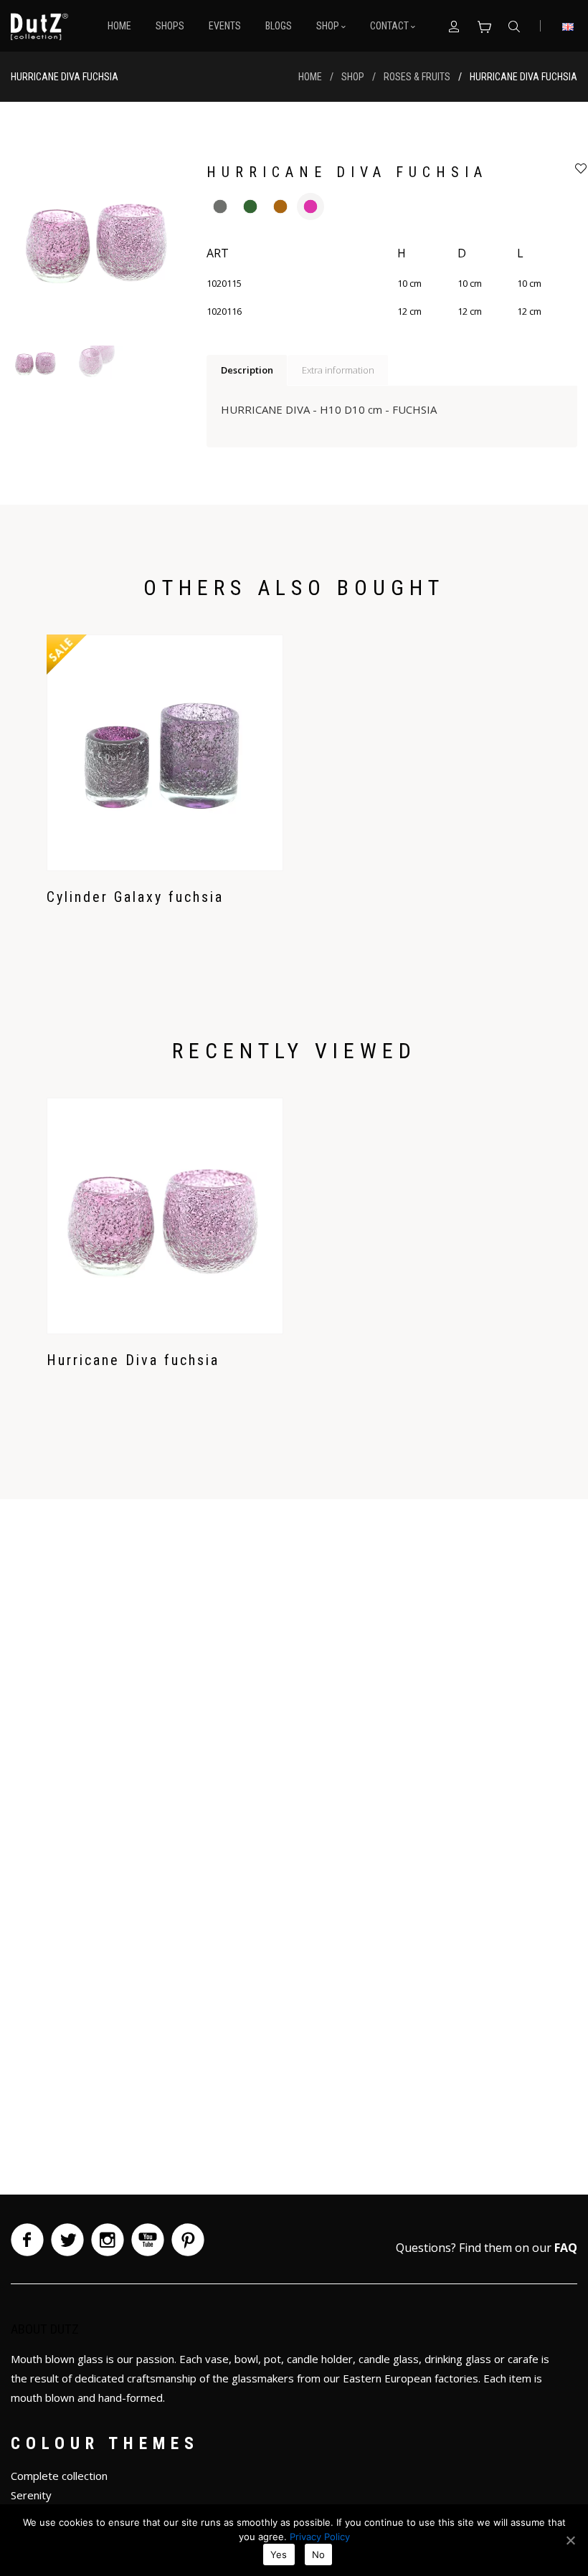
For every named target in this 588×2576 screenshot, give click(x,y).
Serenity (31, 2495)
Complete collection (59, 2476)
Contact (390, 26)
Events (225, 26)
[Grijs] (220, 206)
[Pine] (250, 206)
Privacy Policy (320, 2537)
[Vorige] (37, 244)
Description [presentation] (247, 370)
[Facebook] (27, 2240)
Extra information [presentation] (338, 370)
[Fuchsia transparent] (310, 206)
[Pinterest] (188, 2240)
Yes (279, 2554)
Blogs (279, 26)
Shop (329, 26)
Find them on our (518, 2248)
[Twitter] (67, 2240)
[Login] (454, 26)
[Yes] (570, 2540)
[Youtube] (148, 2240)
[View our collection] (484, 26)
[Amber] (280, 206)
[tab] (247, 371)
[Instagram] (108, 2240)
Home (119, 26)
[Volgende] (159, 244)
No (319, 2554)
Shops (170, 26)
